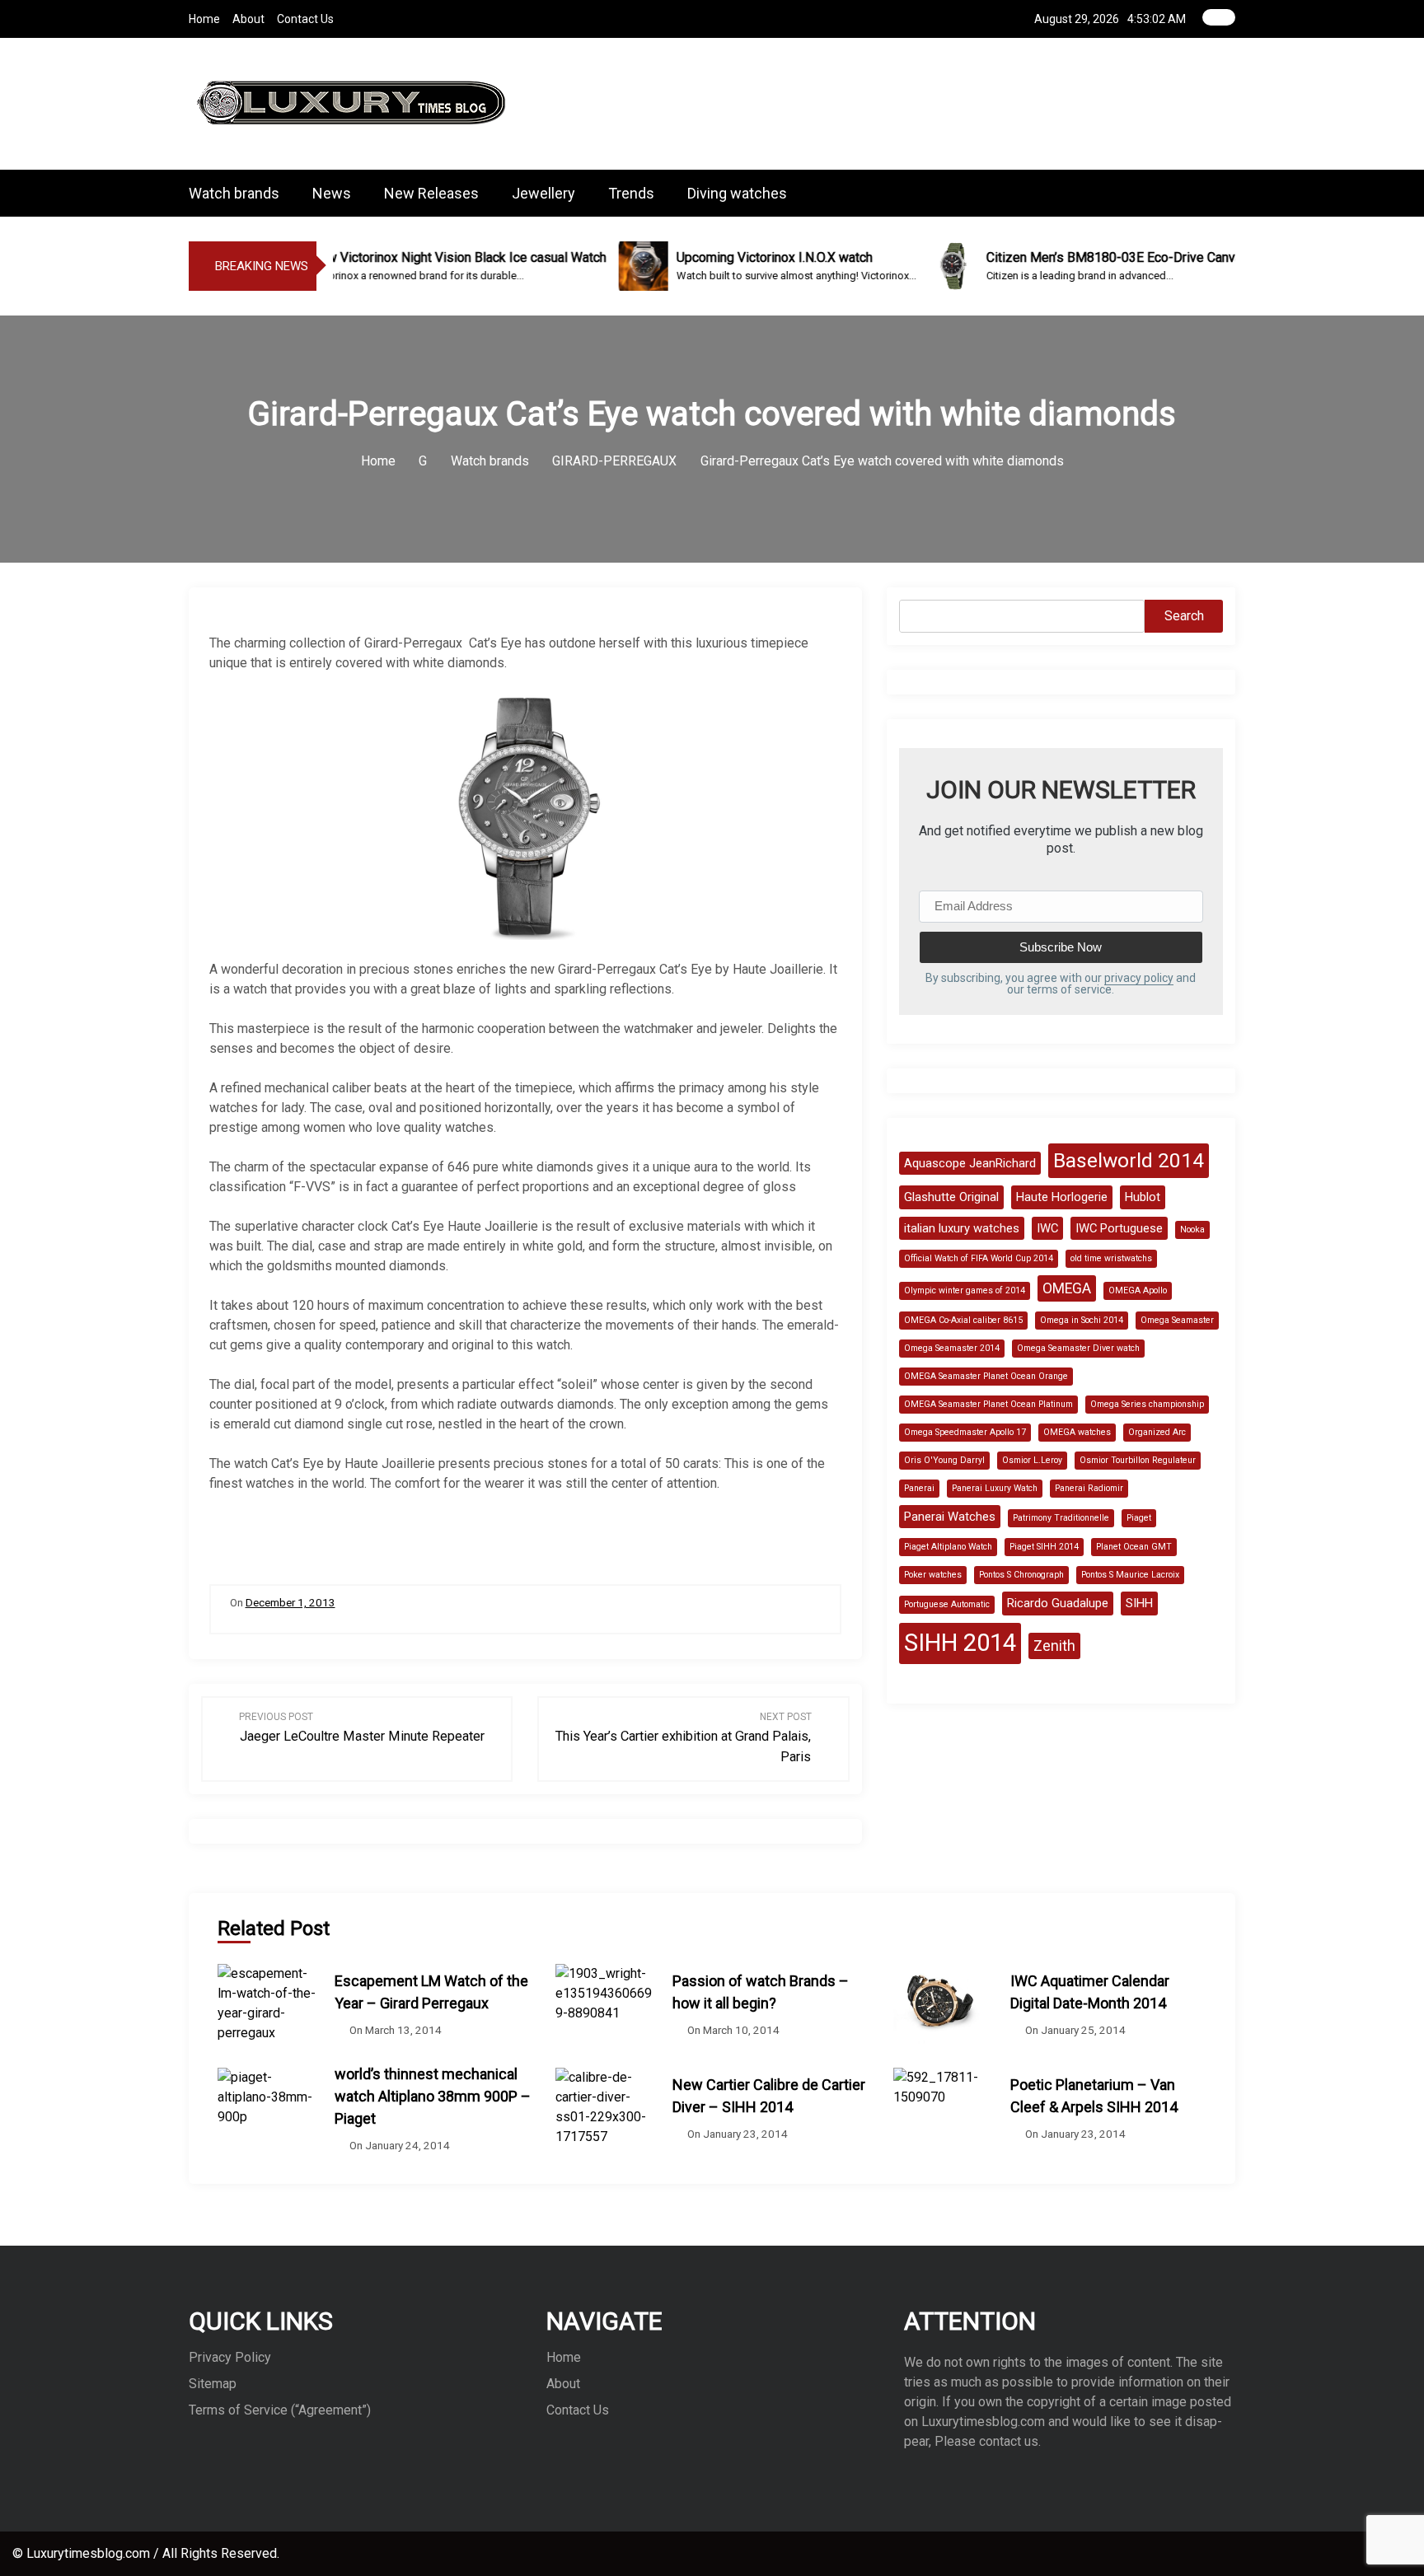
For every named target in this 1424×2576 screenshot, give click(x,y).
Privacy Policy (230, 2357)
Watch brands (234, 193)
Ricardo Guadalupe (1058, 1603)
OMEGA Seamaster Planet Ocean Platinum (988, 1404)
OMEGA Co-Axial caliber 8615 (963, 1320)
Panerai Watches (950, 1517)
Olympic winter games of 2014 (965, 1290)
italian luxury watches (962, 1228)
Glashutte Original (951, 1197)
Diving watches (737, 193)
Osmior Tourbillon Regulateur (1138, 1460)
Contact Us (305, 19)
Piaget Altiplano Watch (948, 1547)
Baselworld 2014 (1129, 1160)
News (332, 193)
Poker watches (933, 1575)
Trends (631, 193)
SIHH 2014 (960, 1643)
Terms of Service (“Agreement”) (280, 2410)
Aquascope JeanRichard (970, 1163)
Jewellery (543, 193)
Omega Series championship (1147, 1404)
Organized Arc (1157, 1432)
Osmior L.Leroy (1032, 1460)
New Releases (431, 193)
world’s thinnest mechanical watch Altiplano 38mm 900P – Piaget (433, 2096)
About (248, 19)
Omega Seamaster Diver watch (1078, 1348)
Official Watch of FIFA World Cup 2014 (979, 1258)
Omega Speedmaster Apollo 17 (965, 1432)
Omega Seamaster (1177, 1320)
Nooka (1192, 1230)
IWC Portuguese (1119, 1228)
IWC (1047, 1228)
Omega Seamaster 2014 (952, 1348)
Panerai (919, 1488)
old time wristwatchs (1111, 1258)
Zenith (1054, 1646)
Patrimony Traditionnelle (1061, 1518)
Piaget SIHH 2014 (1044, 1547)
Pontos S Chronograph (1021, 1575)
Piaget (1139, 1518)
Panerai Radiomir (1089, 1488)
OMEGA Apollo (1138, 1290)
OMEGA (1067, 1288)
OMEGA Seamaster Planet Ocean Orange (986, 1376)
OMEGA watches (1077, 1432)
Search (1184, 616)
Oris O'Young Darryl (944, 1460)
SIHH (1139, 1603)
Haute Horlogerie (1062, 1197)
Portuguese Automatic (947, 1604)
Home (204, 19)
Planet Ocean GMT (1134, 1547)
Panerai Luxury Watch (995, 1488)
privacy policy (1139, 978)
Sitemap (213, 2384)
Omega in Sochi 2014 (1082, 1320)
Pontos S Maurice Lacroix (1130, 1575)
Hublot (1143, 1197)
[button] (1230, 193)
